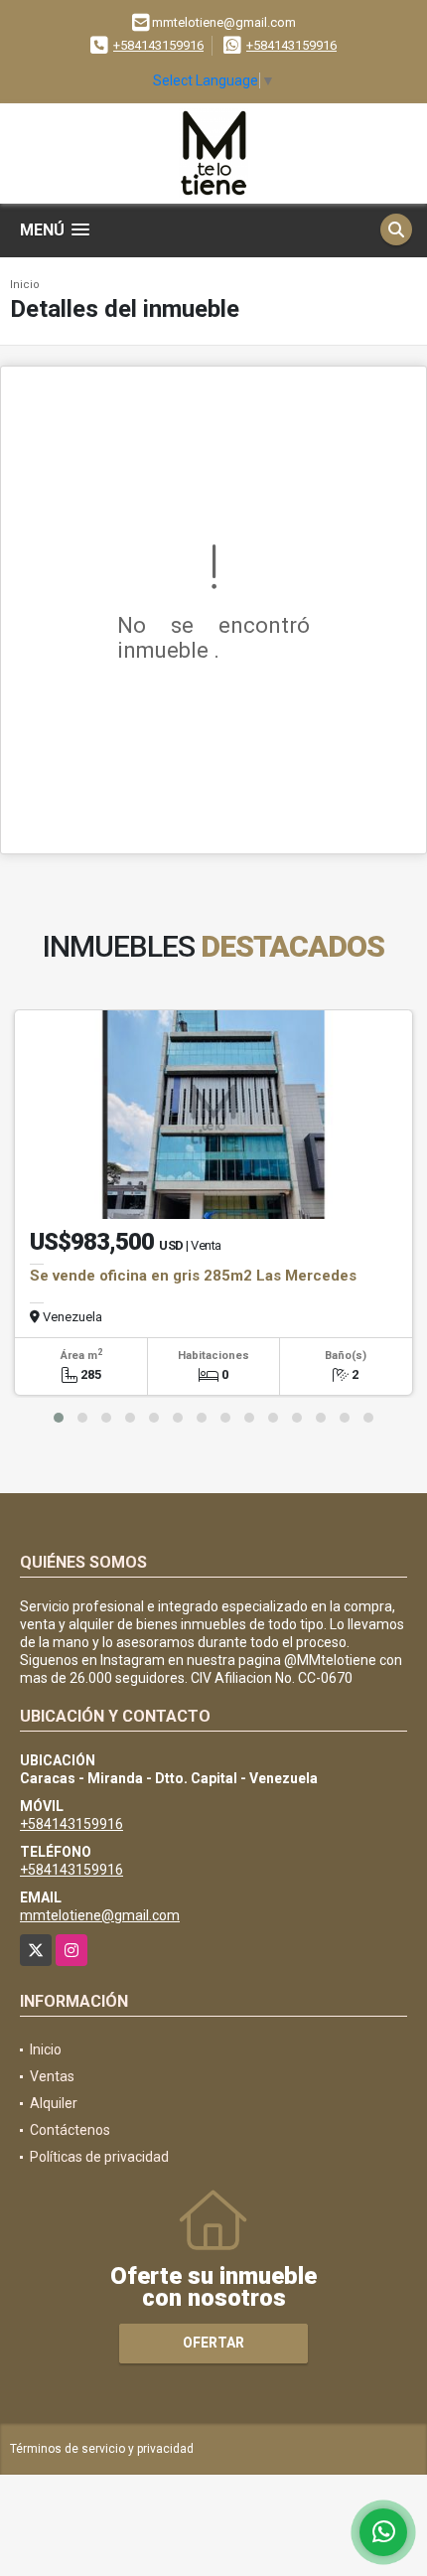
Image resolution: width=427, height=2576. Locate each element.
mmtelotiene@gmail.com (100, 1915)
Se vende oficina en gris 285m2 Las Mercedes (193, 1276)
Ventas (52, 2076)
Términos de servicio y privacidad (102, 2449)
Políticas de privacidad (99, 2157)
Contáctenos (70, 2130)
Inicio (25, 285)
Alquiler (54, 2103)
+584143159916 (158, 45)
